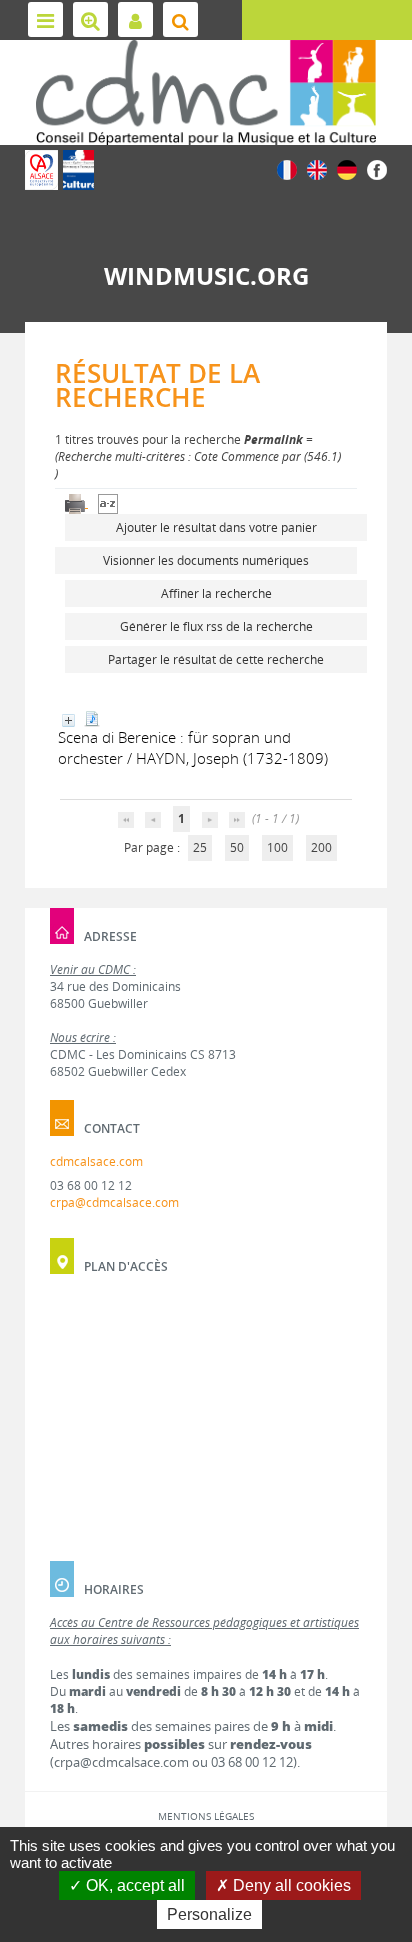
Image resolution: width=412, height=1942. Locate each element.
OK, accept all (133, 1885)
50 (237, 847)
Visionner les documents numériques (206, 560)
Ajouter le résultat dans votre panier (216, 527)
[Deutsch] (347, 168)
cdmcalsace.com (96, 1161)
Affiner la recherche (216, 593)
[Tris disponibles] (108, 502)
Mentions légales (206, 1816)
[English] (317, 168)
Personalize (209, 1914)
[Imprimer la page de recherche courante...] (76, 502)
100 (277, 847)
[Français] (287, 168)
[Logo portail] (206, 92)
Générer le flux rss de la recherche (216, 626)
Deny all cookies (290, 1885)
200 (321, 847)
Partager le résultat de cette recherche (216, 659)
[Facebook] (377, 168)
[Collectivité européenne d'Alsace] (41, 170)
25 (200, 847)
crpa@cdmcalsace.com (114, 1202)
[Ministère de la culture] (78, 170)
